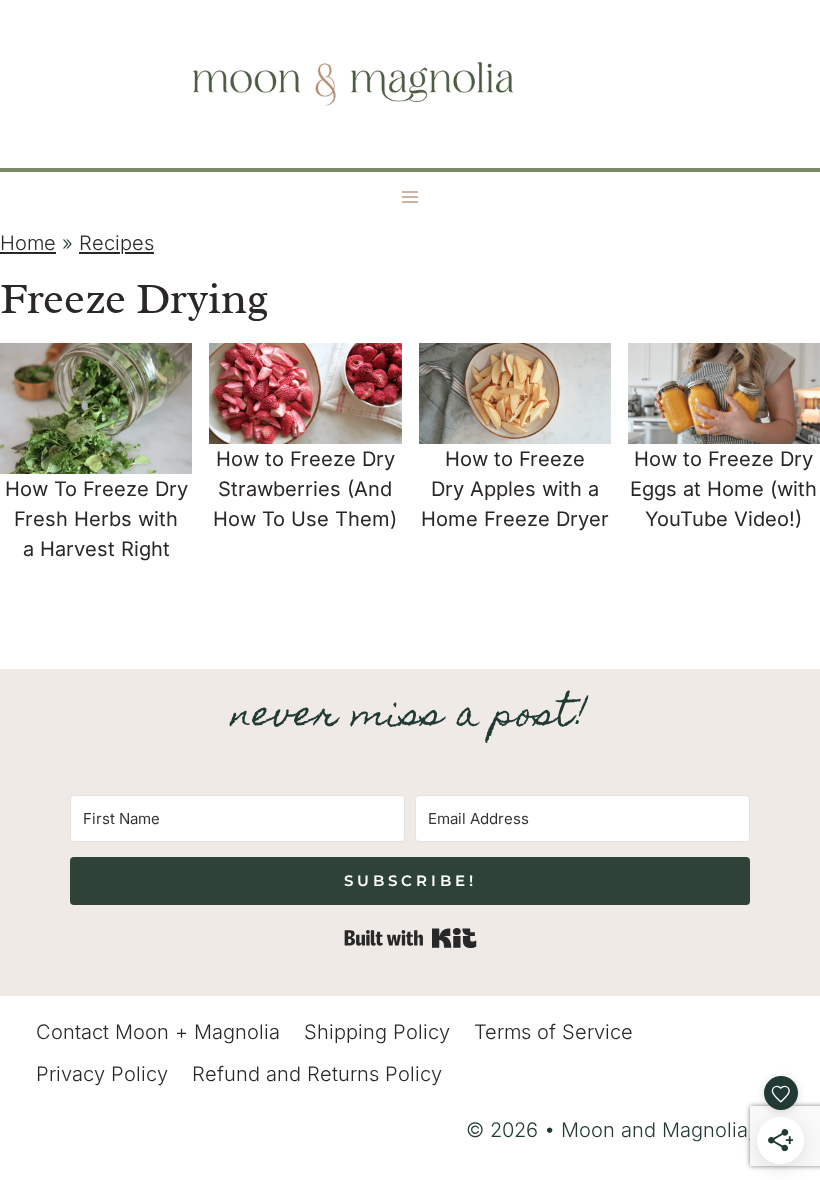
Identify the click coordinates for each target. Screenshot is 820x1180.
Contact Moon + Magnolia (158, 1032)
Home (28, 243)
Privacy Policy (102, 1074)
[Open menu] (410, 197)
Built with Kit (410, 938)
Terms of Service (553, 1032)
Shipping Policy (377, 1032)
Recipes (116, 243)
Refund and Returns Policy (317, 1074)
